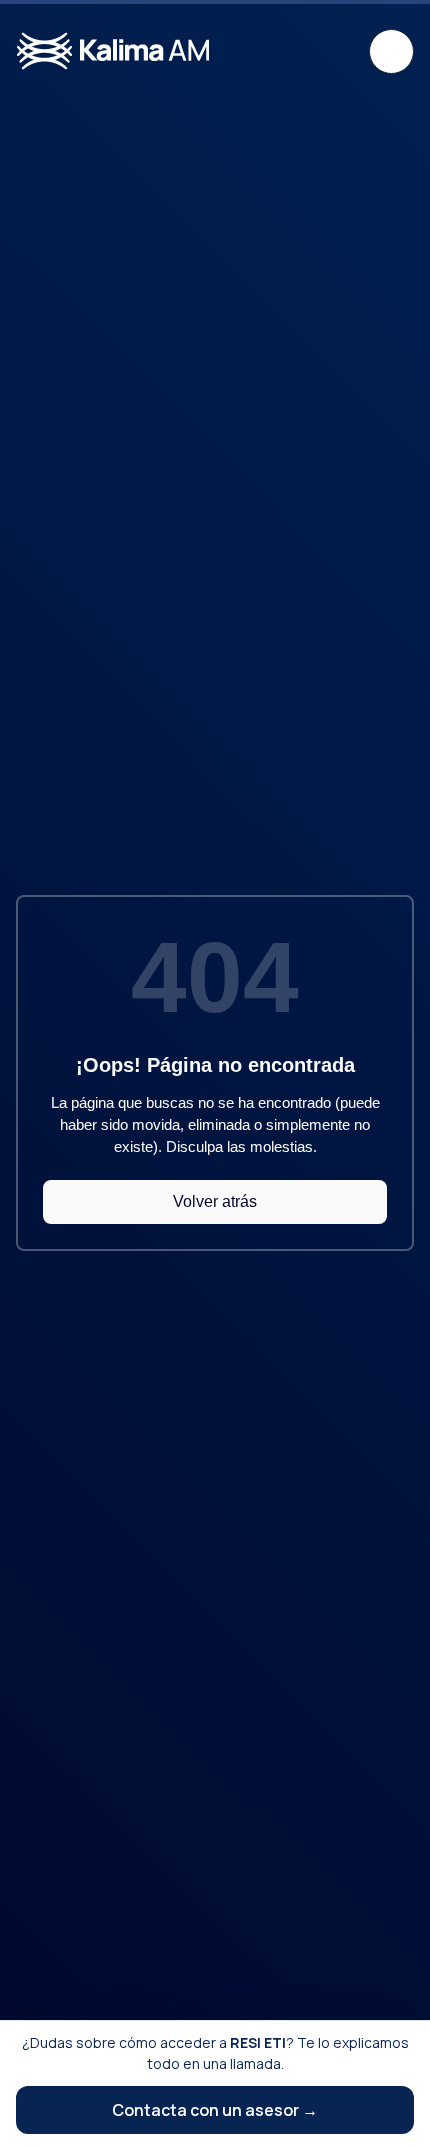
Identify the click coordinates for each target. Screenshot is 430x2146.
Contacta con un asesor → (215, 2110)
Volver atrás (215, 1201)
